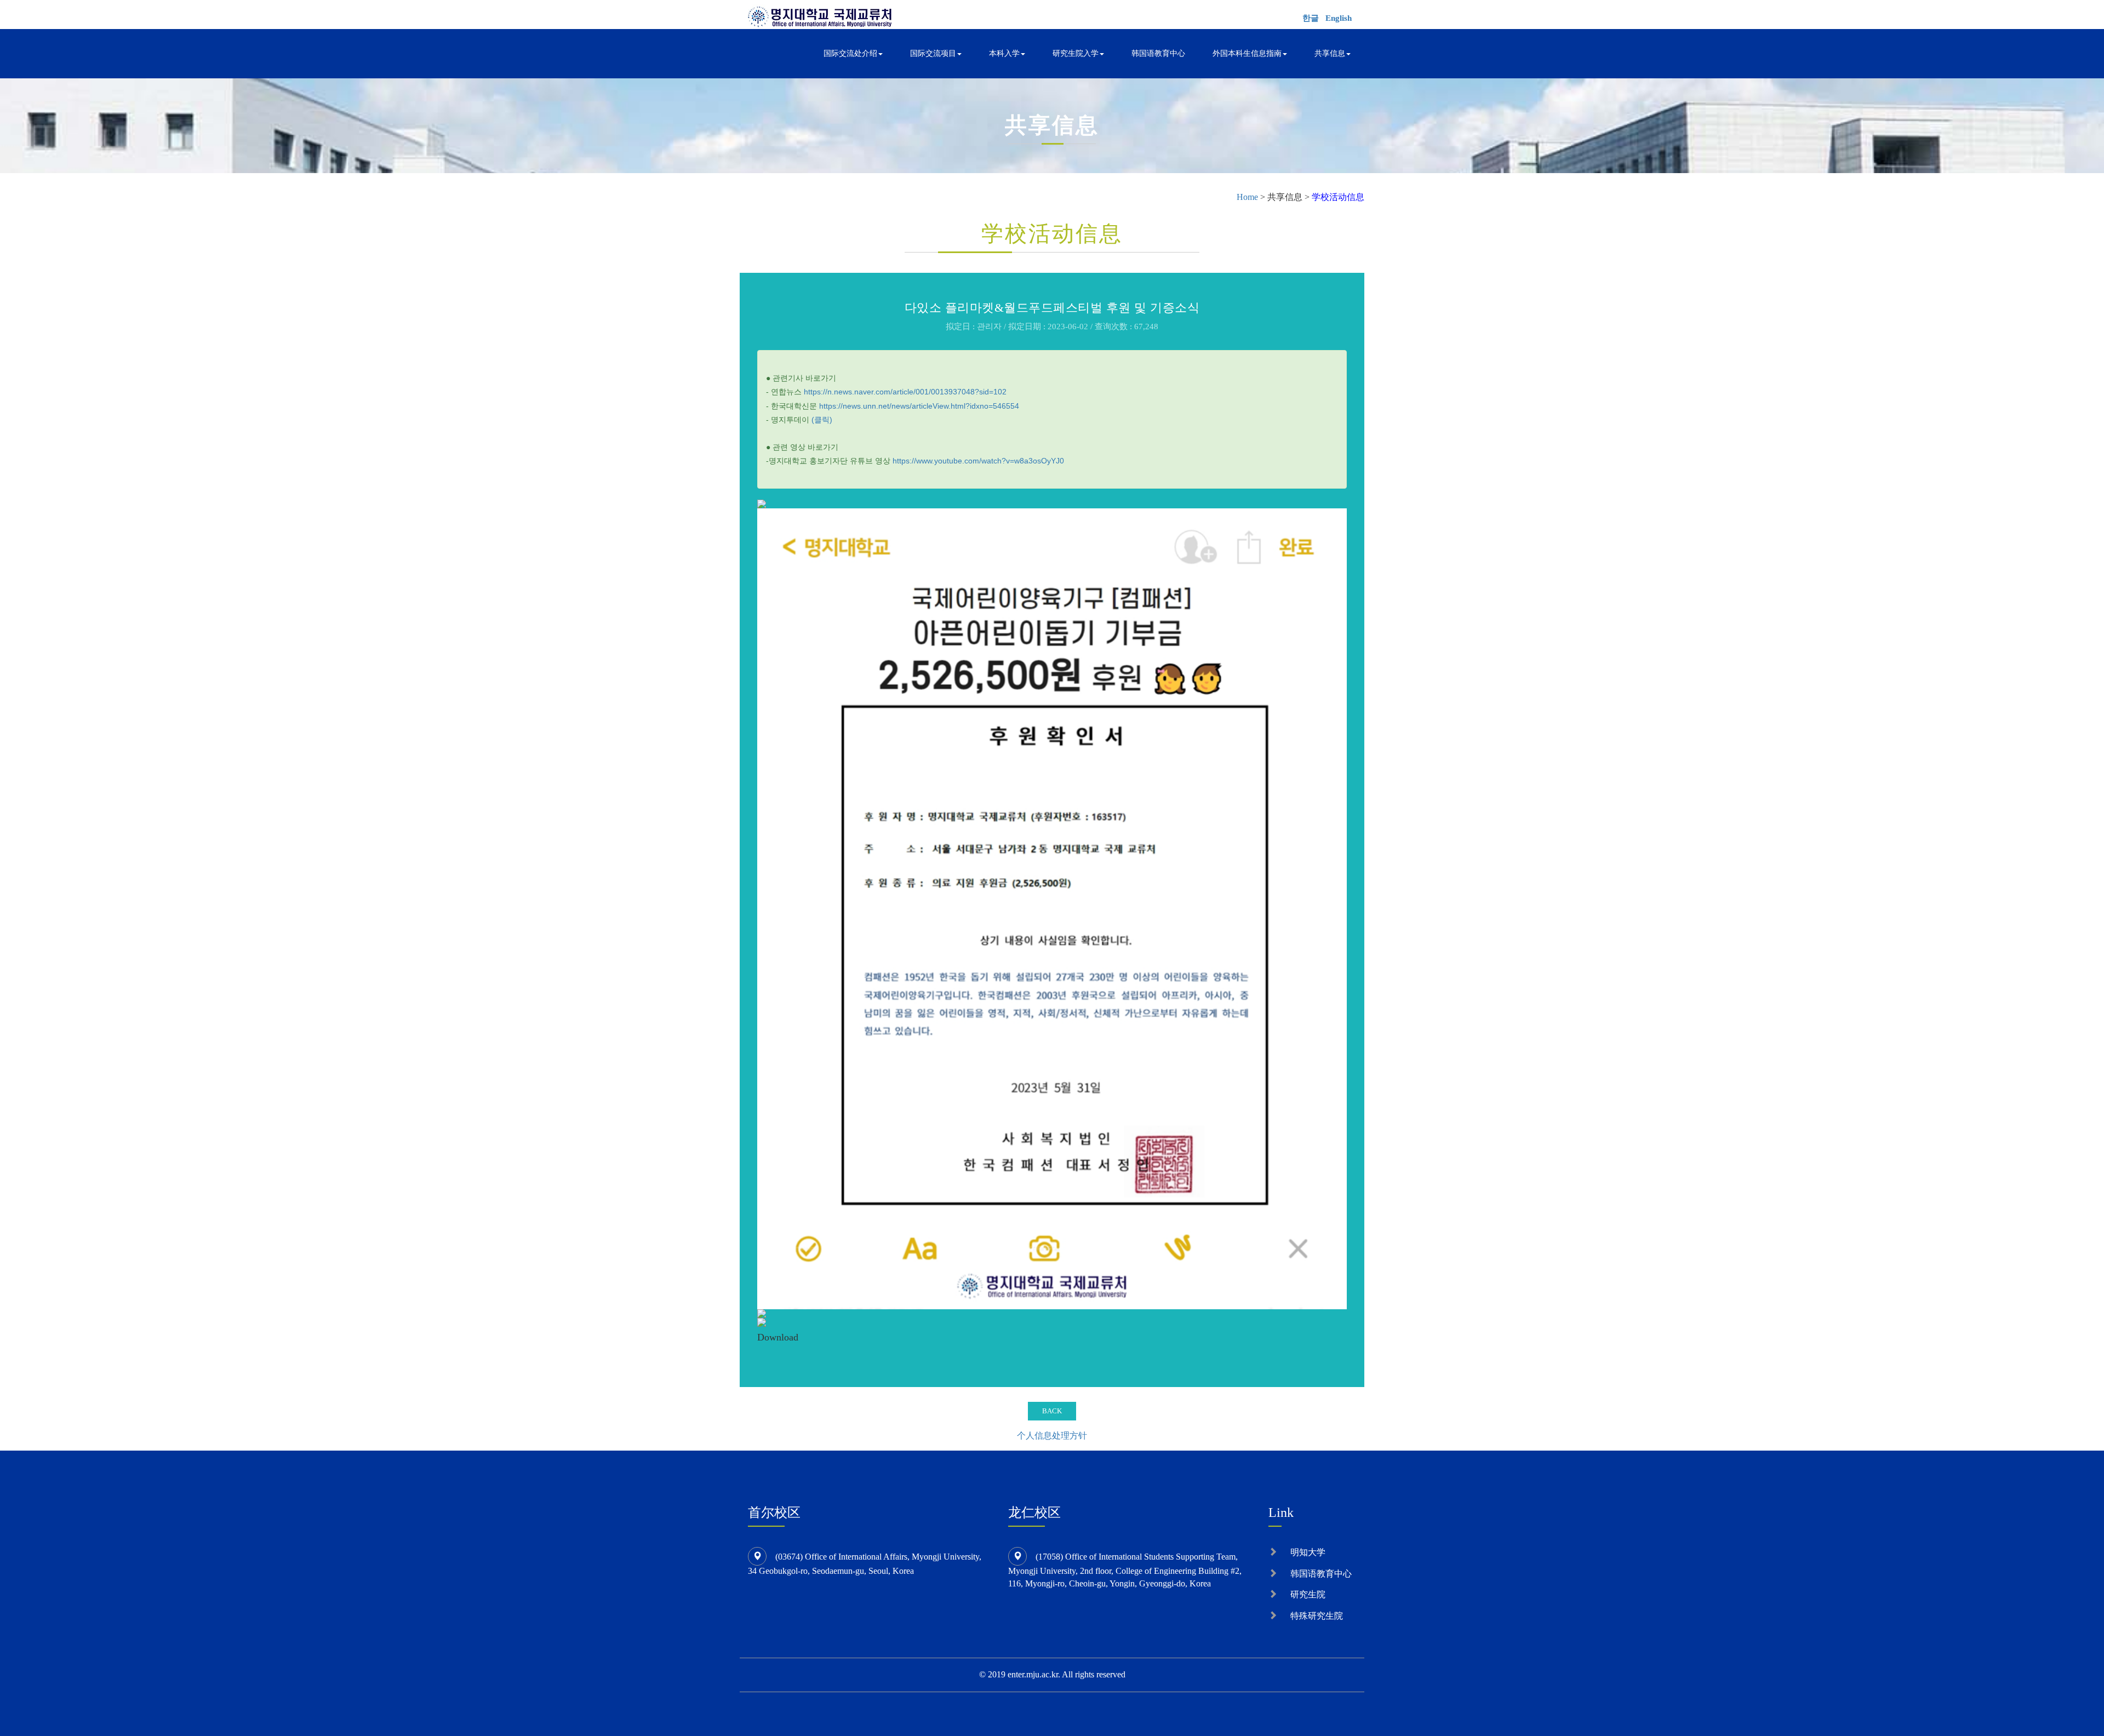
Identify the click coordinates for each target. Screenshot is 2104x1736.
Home (1247, 197)
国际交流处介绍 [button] (850, 53)
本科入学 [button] (1004, 53)
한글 (1311, 18)
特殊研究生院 (1317, 1616)
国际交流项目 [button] (933, 53)
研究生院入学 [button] (1076, 53)
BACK (1052, 1411)
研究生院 (1308, 1594)
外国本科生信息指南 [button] (1247, 53)
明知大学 (1308, 1552)
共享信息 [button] (1330, 53)
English (1339, 18)
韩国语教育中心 (1158, 53)
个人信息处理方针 (1052, 1436)
